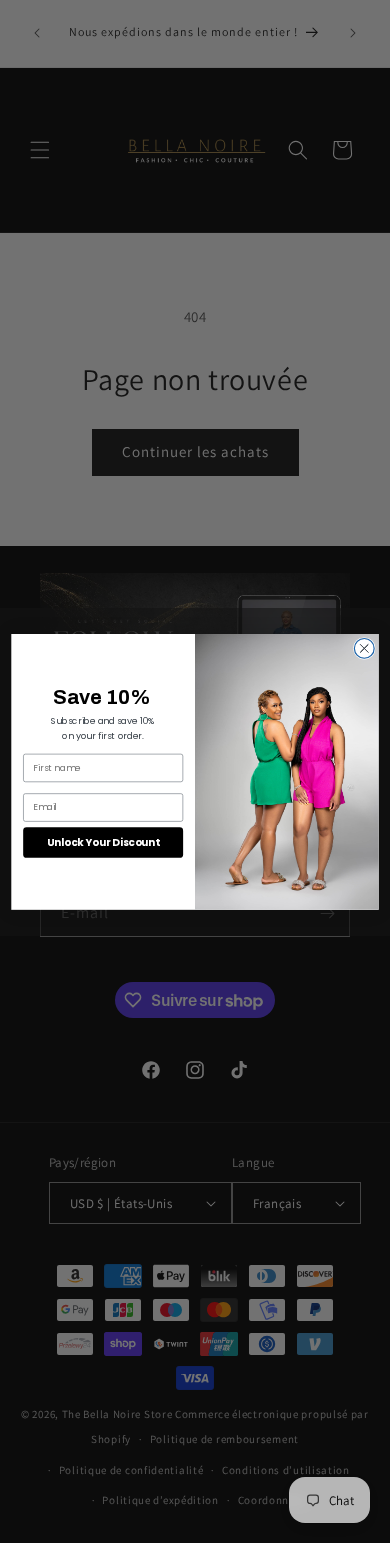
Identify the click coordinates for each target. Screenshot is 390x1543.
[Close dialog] (364, 648)
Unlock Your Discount (103, 842)
